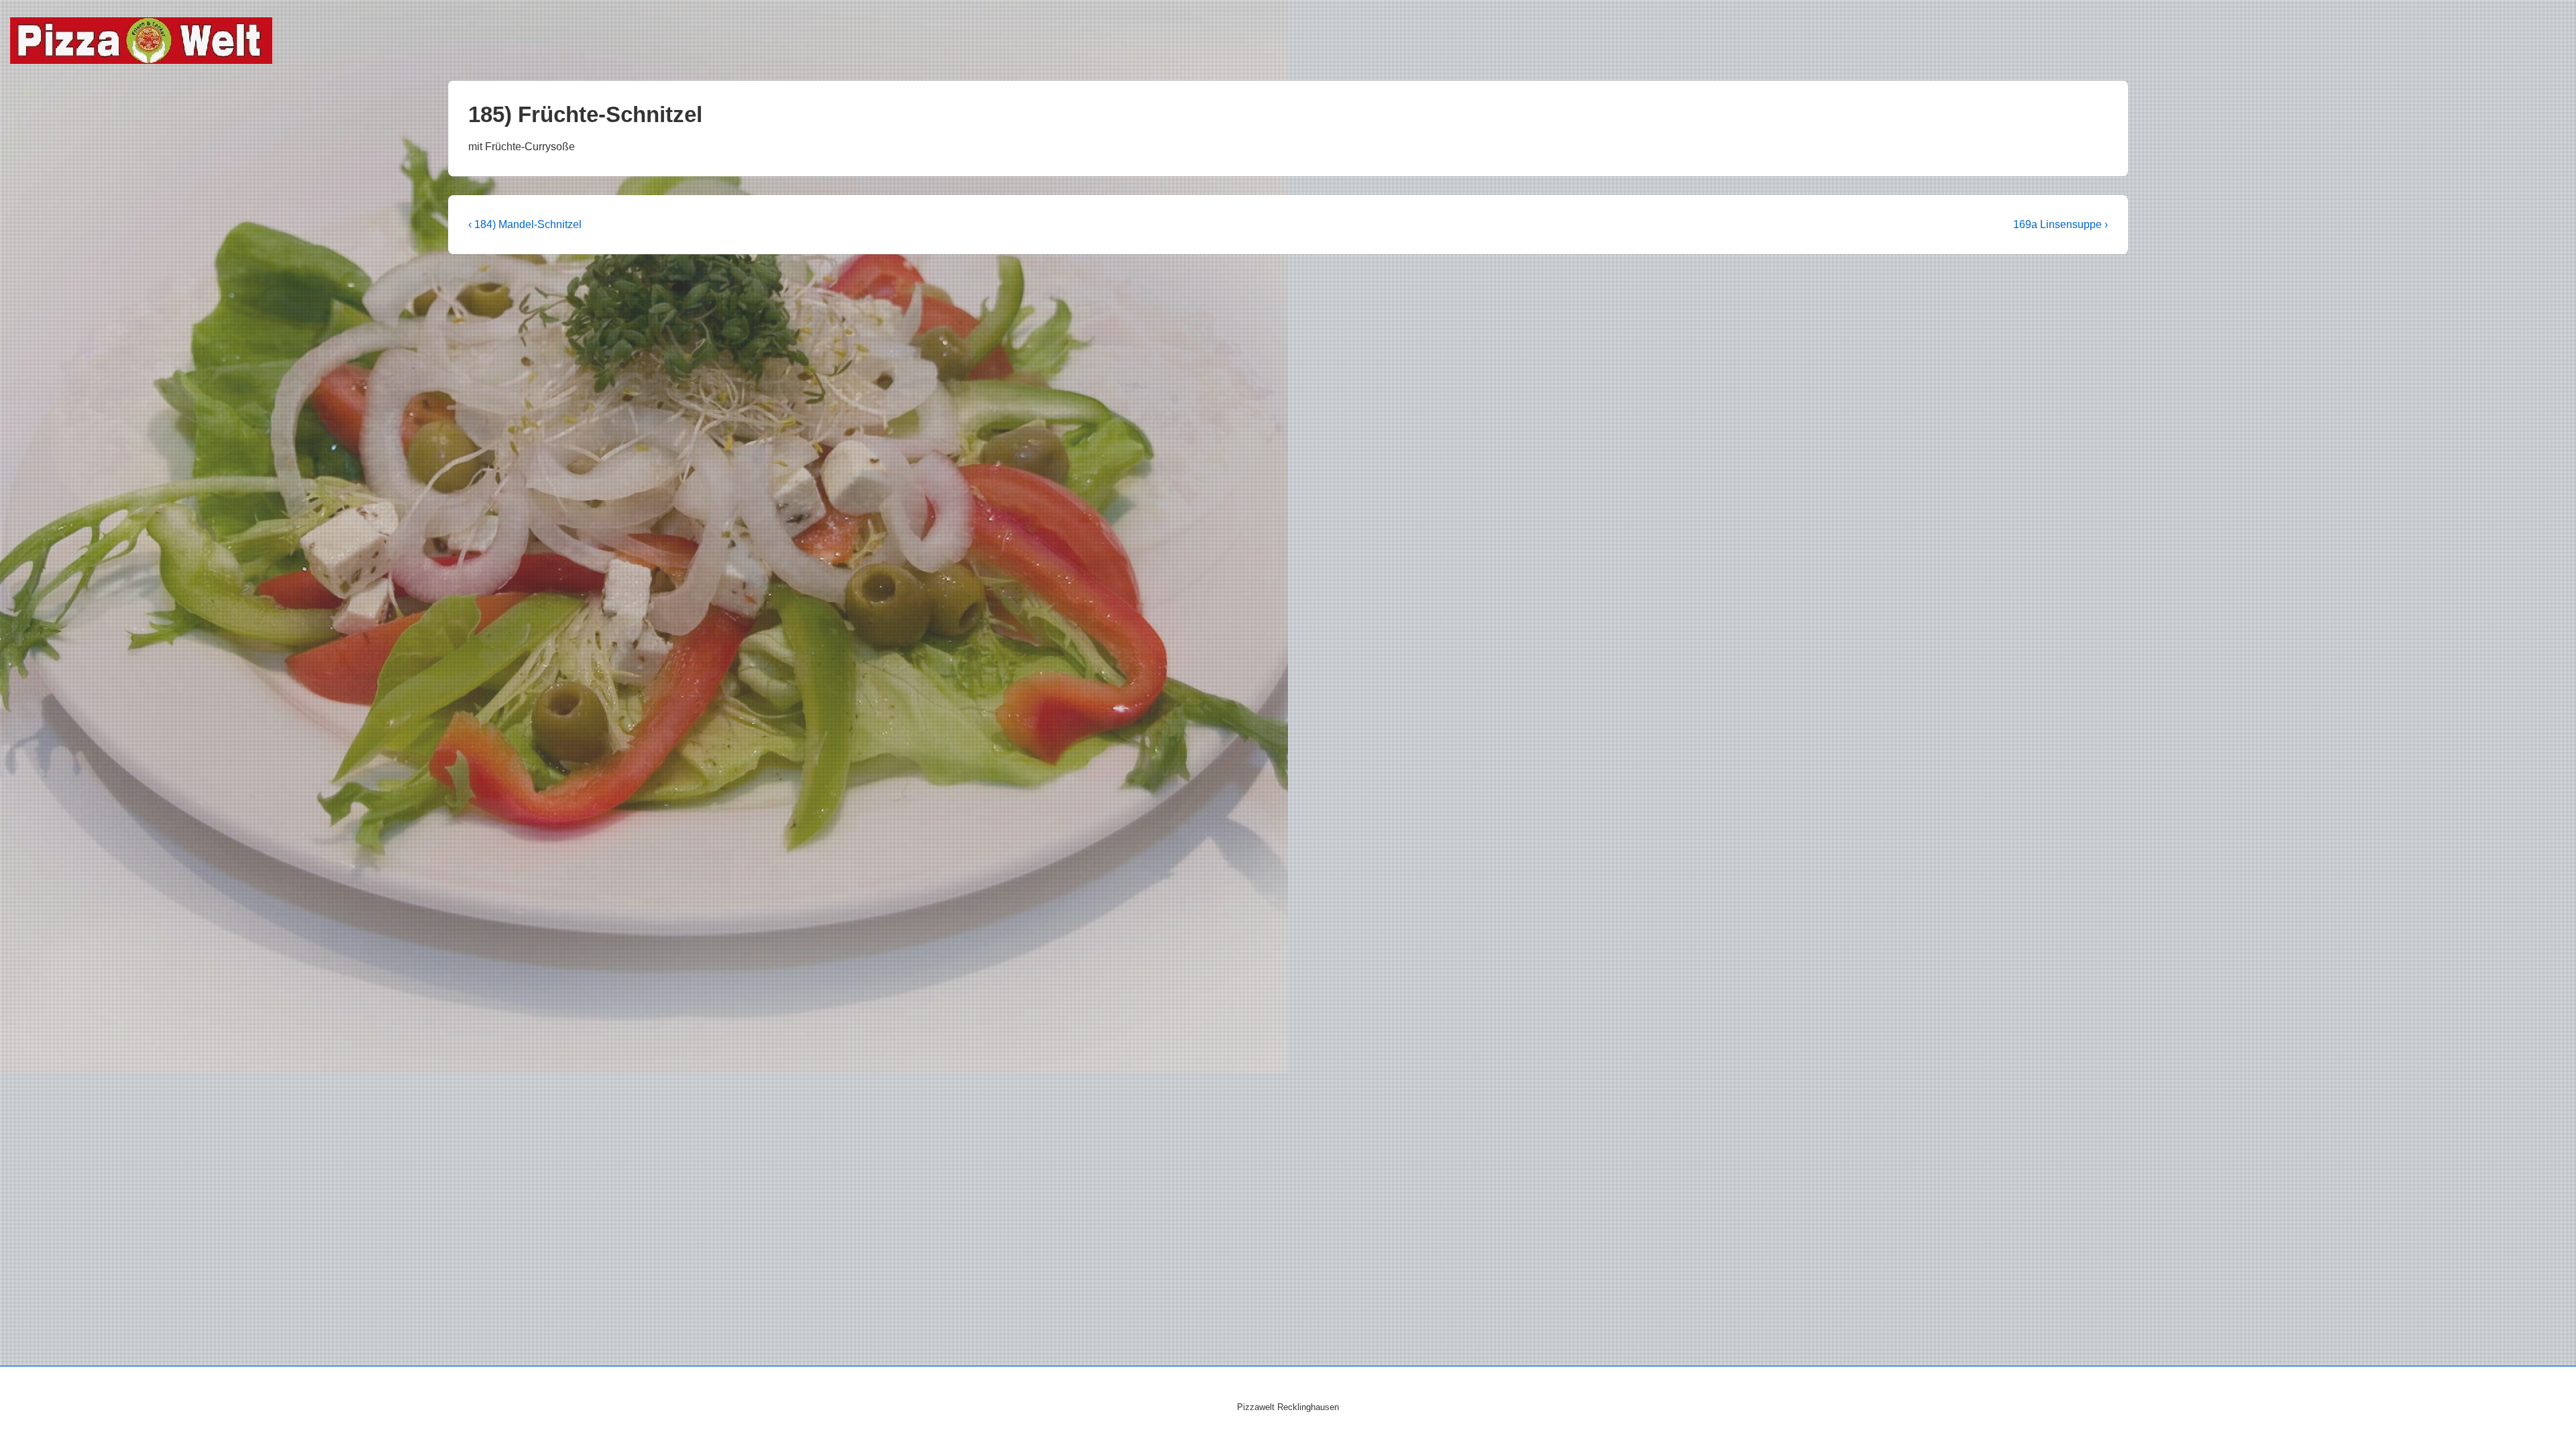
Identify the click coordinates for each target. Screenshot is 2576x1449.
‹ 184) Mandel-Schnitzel (525, 224)
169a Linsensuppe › (2060, 224)
